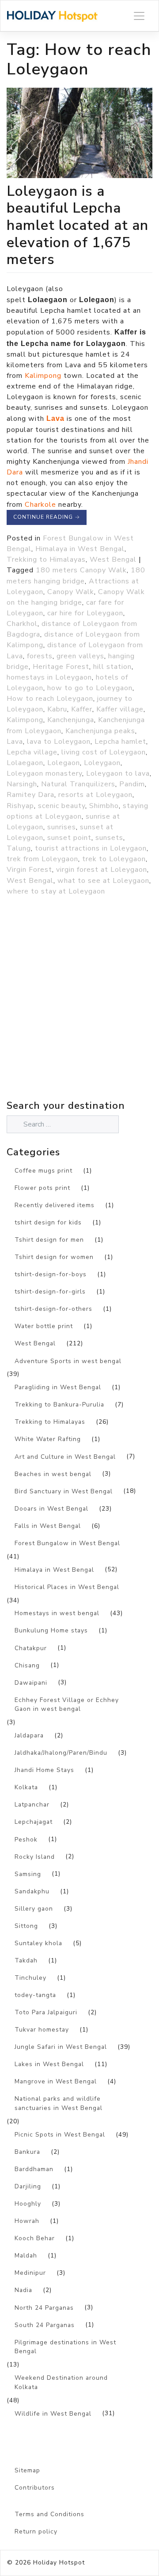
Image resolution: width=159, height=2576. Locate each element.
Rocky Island (35, 1857)
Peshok (26, 1840)
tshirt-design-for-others (53, 1309)
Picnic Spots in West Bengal (60, 2135)
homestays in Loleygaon (49, 677)
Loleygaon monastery (44, 773)
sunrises (62, 827)
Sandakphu (32, 1891)
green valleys (80, 656)
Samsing (28, 1874)
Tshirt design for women (54, 1257)
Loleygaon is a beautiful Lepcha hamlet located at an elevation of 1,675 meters (78, 225)
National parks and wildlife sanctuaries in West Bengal (59, 2103)
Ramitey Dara (30, 795)
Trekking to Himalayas (46, 559)
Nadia (23, 2290)
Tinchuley (30, 1978)
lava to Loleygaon (59, 742)
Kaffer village (120, 709)
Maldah (26, 2255)
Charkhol (22, 624)
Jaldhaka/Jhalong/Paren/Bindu (61, 1753)
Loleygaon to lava (118, 773)
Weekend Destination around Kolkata (61, 2382)
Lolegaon (64, 763)
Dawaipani (31, 1683)
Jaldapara (29, 1735)
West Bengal (113, 559)
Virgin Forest (29, 870)
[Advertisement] (79, 1017)
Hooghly (28, 2204)
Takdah (26, 1960)
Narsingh (22, 784)
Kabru (57, 709)
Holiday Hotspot (59, 2562)
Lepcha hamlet (120, 742)
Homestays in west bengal (57, 1613)
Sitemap (27, 2470)
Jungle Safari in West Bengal (61, 2047)
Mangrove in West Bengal (56, 2081)
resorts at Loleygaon (95, 795)
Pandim (132, 784)
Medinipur (30, 2273)
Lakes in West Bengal (49, 2064)
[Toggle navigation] (139, 16)
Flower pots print (42, 1188)
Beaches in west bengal (53, 1474)
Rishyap (20, 806)
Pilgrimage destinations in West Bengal (65, 2347)
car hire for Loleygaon (85, 613)
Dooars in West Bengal (51, 1509)
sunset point (69, 838)
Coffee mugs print (44, 1171)
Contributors (35, 2488)
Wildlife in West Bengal (53, 2414)
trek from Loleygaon (42, 859)
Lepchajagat (34, 1822)
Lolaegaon (25, 763)
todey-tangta (35, 1995)
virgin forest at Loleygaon (102, 870)
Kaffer (82, 709)
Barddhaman (34, 2169)
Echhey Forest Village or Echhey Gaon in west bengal (67, 1705)
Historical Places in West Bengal (67, 1587)
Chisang (27, 1665)
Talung (19, 848)
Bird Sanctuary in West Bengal (64, 1491)
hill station (112, 667)
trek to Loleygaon (114, 859)
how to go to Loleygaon (90, 688)
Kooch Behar (35, 2238)
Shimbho (104, 806)
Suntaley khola (38, 1943)
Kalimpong (43, 376)
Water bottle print (44, 1326)
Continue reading (47, 517)
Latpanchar (32, 1805)
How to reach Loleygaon (50, 699)
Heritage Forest (61, 667)
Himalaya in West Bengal (80, 549)
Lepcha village (32, 752)
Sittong (26, 1926)
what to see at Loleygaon (103, 881)
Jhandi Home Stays (44, 1770)
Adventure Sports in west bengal (68, 1361)
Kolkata (26, 1787)
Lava (15, 742)
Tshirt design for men (49, 1240)
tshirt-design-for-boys (51, 1274)
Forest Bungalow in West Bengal (67, 1543)
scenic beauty (62, 806)
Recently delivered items (55, 1205)
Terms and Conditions (49, 2514)
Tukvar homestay (42, 2030)
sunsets (109, 838)
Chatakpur (31, 1648)
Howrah (27, 2221)
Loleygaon (102, 763)
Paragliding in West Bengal (58, 1387)
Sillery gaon (34, 1909)
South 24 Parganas (45, 2325)
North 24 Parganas (44, 2308)
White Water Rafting (48, 1439)
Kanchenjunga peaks (100, 731)
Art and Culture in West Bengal (65, 1457)
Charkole (40, 505)
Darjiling (28, 2186)
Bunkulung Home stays (51, 1630)
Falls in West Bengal (48, 1526)
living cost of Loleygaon (104, 752)
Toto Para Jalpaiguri (46, 2012)
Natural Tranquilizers (78, 784)
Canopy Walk (71, 592)
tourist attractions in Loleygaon (91, 848)
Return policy (36, 2531)
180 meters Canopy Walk (81, 570)
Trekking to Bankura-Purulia (59, 1405)
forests (40, 656)
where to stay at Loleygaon (56, 891)
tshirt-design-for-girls (50, 1292)
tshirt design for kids (48, 1222)
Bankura (27, 2152)
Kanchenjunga (71, 720)
